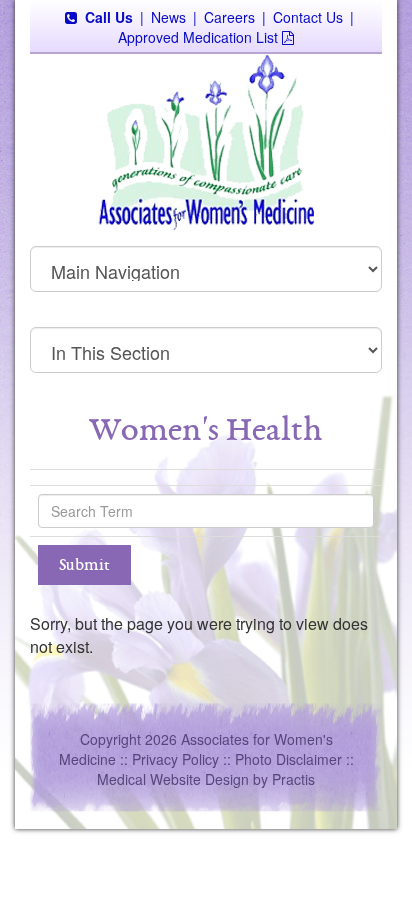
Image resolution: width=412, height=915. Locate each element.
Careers (229, 17)
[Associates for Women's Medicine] (206, 140)
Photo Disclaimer (288, 759)
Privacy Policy (175, 759)
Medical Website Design (173, 779)
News (168, 17)
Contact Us (308, 17)
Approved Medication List (198, 37)
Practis (293, 779)
